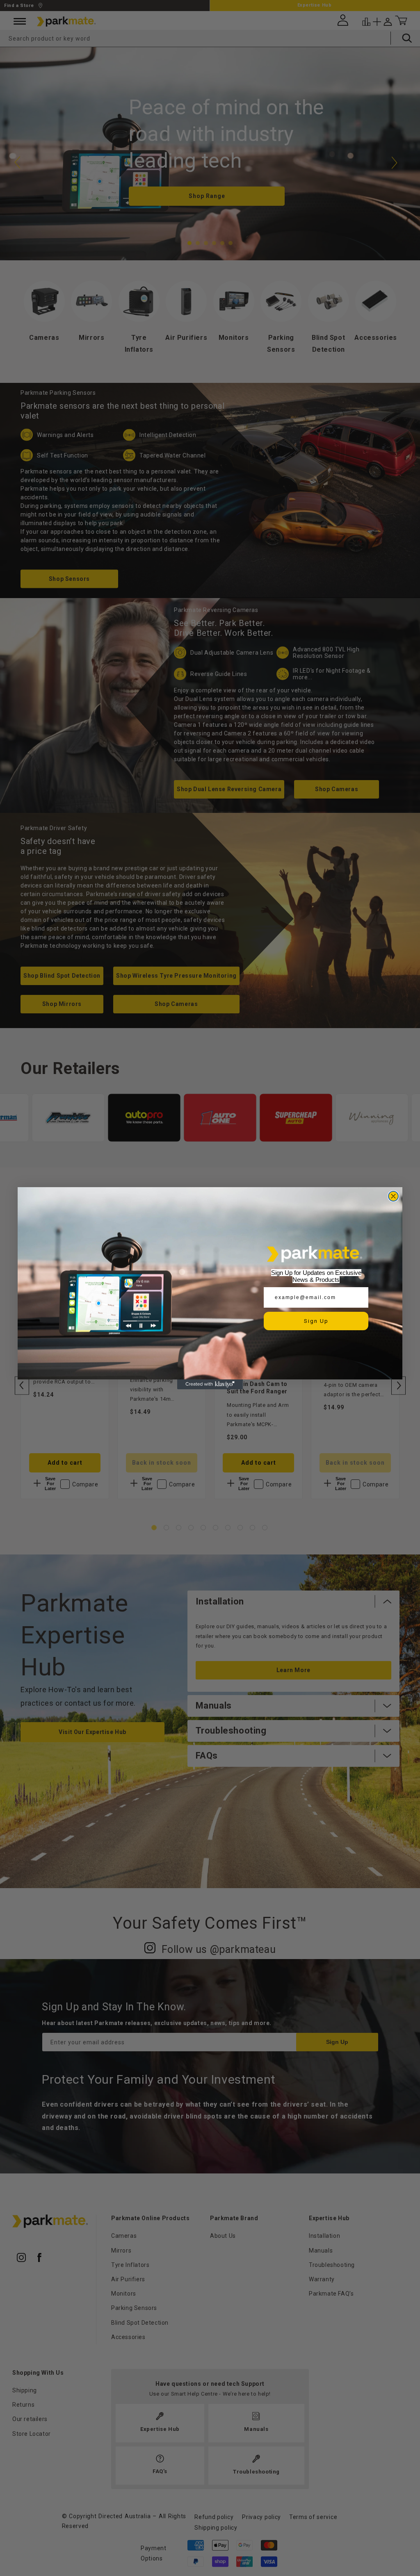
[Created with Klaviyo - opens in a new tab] (210, 1384)
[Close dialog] (393, 1196)
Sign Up (316, 1321)
